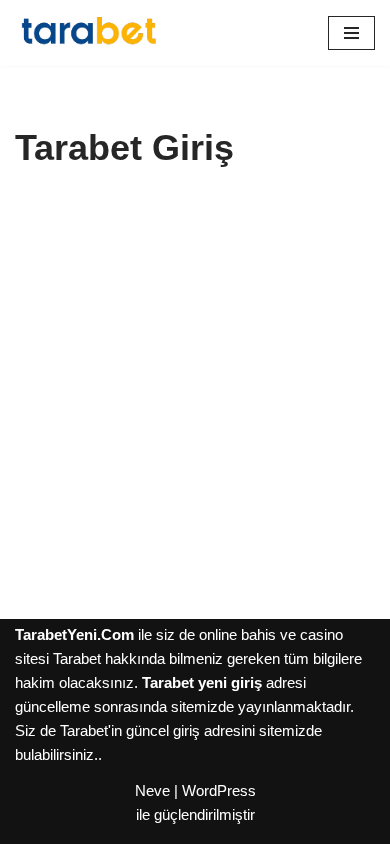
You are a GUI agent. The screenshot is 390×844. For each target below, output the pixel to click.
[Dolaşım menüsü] (351, 33)
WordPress (219, 790)
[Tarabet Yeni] (90, 33)
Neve (152, 790)
